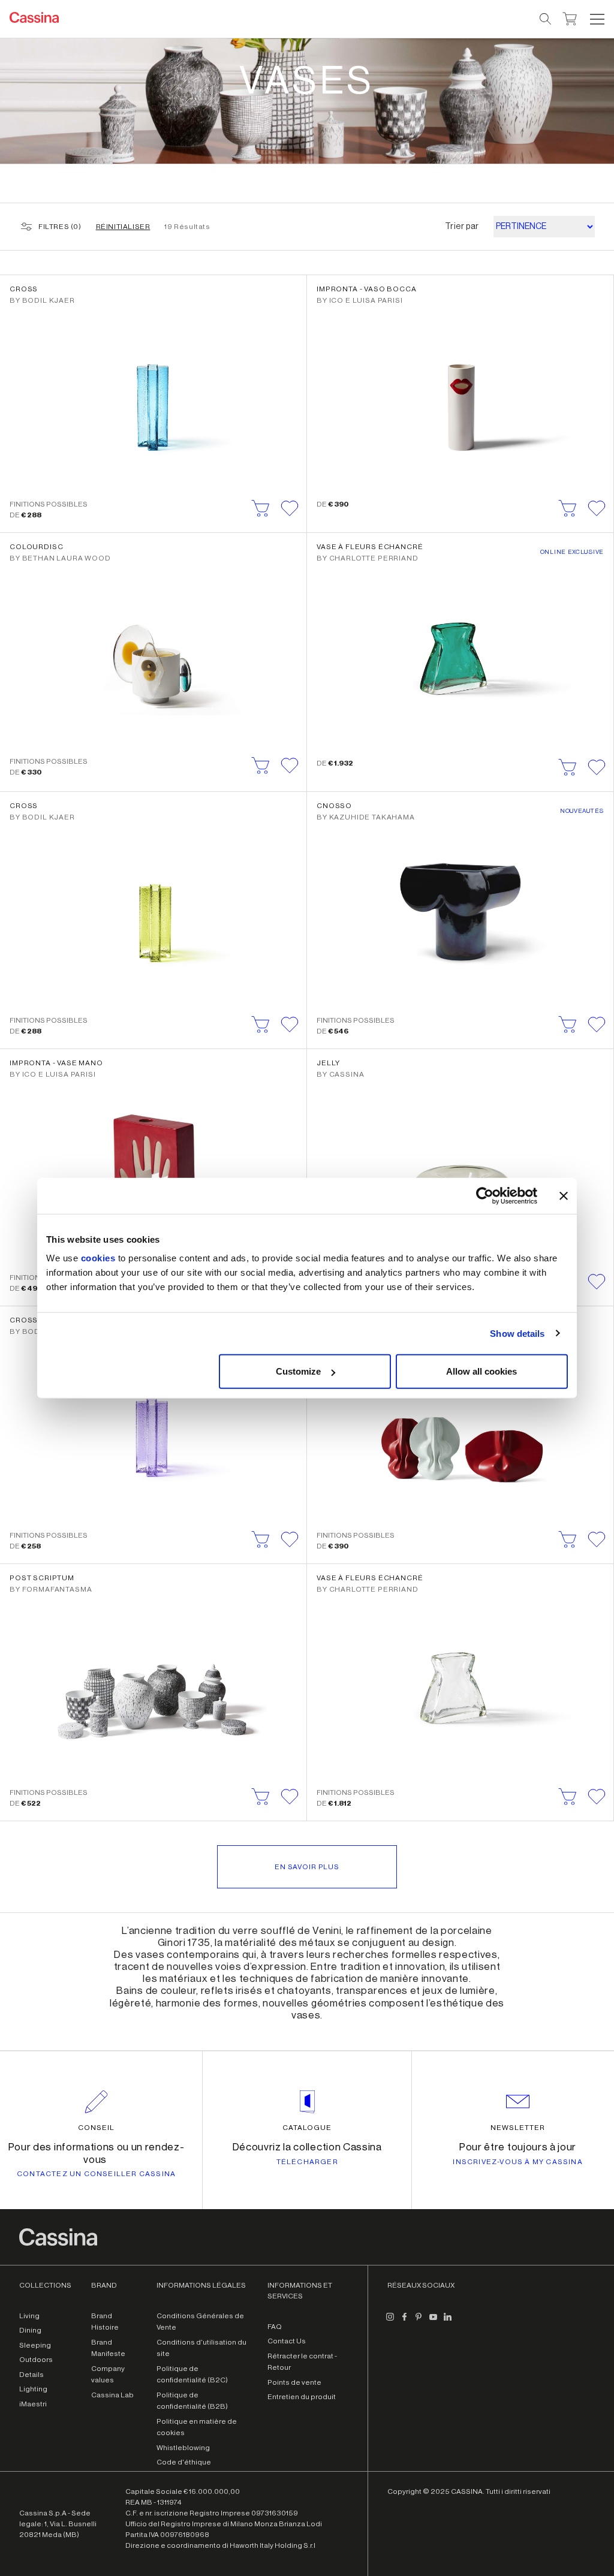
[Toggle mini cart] (570, 17)
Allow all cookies (481, 1371)
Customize (298, 1371)
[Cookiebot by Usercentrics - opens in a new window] (485, 1195)
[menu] (597, 19)
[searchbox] (546, 19)
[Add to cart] (261, 508)
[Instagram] (390, 2322)
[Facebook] (404, 2322)
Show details (517, 1333)
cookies (98, 1258)
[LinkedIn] (447, 2322)
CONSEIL (96, 2128)
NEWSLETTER (518, 2128)
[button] (596, 19)
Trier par (462, 227)
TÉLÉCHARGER (307, 2162)
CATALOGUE (307, 2128)
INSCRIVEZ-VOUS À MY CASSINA (517, 2162)
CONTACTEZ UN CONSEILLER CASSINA (96, 2174)
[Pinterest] (419, 2322)
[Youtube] (433, 2322)
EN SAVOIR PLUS (307, 1867)
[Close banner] (564, 1195)
